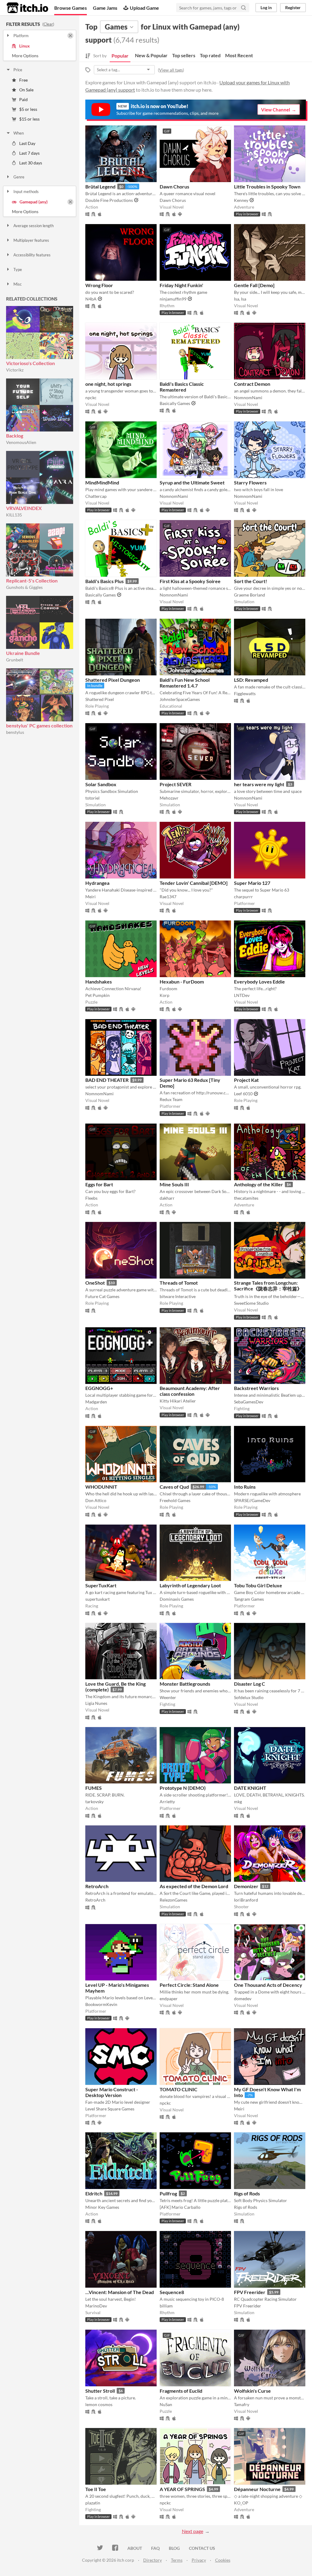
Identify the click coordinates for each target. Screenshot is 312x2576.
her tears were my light (259, 784)
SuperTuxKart (101, 1585)
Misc (18, 284)
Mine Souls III (174, 1184)
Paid (23, 99)
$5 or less (28, 109)
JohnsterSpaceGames (180, 699)
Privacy (199, 2560)
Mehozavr (169, 798)
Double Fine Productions (109, 200)
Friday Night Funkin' (181, 285)
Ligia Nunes (96, 1703)
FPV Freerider (250, 2292)
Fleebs (91, 1198)
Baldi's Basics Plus (105, 581)
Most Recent (239, 55)
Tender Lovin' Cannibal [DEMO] (194, 883)
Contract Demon (252, 384)
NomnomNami (248, 398)
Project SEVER (175, 784)
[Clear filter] (70, 36)
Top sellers (184, 55)
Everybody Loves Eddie (259, 982)
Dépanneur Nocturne (257, 2489)
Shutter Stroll (100, 2391)
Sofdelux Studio (249, 1697)
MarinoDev (96, 2306)
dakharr (167, 1198)
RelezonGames (174, 1900)
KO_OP (241, 2503)
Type (18, 269)
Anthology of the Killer (259, 1184)
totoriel (92, 798)
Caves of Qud (174, 1487)
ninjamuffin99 (173, 299)
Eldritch (94, 2193)
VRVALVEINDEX (24, 508)
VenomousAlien (21, 442)
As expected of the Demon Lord (194, 1886)
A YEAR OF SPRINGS (182, 2489)
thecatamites (246, 1198)
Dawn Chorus (174, 187)
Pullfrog (168, 2193)
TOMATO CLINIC (179, 2089)
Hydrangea (97, 883)
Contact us (202, 2548)
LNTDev (242, 995)
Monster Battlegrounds (185, 1684)
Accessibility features (32, 255)
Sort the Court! (251, 581)
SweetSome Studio (251, 1303)
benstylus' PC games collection (39, 725)
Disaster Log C (250, 1684)
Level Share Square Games (110, 2109)
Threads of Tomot (179, 1283)
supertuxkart (97, 1599)
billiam (166, 2306)
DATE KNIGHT (250, 1788)
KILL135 (14, 515)
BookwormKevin (101, 2004)
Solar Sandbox (101, 784)
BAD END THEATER (107, 1080)
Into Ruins (245, 1487)
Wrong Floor (99, 285)
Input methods (26, 192)
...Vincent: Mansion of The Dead (120, 2292)
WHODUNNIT (101, 1487)
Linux (25, 46)
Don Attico (96, 1500)
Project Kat (246, 1080)
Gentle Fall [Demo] (254, 285)
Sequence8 (172, 2292)
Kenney (241, 200)
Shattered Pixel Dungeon (113, 680)
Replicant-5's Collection (32, 581)
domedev (243, 1999)
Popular (120, 56)
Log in (266, 7)
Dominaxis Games (177, 1599)
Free (23, 80)
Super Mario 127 (252, 883)
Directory (152, 2560)
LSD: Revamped (251, 680)
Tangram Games (249, 1599)
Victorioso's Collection (30, 363)
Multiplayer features (31, 240)
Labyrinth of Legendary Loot (190, 1585)
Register (293, 7)
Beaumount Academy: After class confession (190, 1391)
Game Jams (105, 8)
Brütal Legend (100, 187)
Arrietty (167, 1802)
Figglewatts (245, 693)
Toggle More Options (40, 56)
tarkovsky (94, 1802)
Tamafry (242, 2404)
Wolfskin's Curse (252, 2391)
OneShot (95, 1283)
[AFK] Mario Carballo (180, 2207)
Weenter (168, 1697)
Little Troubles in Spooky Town (267, 187)
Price (18, 70)
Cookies (223, 2560)
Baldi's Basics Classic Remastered (182, 387)
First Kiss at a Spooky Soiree (190, 581)
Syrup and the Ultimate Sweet (192, 482)
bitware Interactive (178, 1296)
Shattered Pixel (100, 699)
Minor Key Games (102, 2207)
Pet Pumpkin (97, 995)
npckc (91, 398)
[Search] (243, 8)
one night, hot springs (108, 384)
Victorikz (15, 370)
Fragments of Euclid (181, 2391)
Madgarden (96, 1402)
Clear (48, 24)
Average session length (34, 226)
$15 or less (29, 119)
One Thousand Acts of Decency (268, 1985)
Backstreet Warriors (256, 1388)
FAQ (155, 2548)
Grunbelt (15, 660)
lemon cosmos (99, 2404)
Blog (174, 2548)
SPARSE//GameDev (252, 1500)
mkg (238, 1802)
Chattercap (96, 496)
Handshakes (99, 982)
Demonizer (246, 1886)
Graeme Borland (250, 595)
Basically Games (175, 403)
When (19, 133)
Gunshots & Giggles (24, 587)
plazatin (93, 2503)
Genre (19, 177)
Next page (193, 2531)
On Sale (26, 90)
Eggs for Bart (99, 1184)
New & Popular (151, 55)
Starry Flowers (250, 482)
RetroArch (97, 1886)
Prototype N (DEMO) (183, 1788)
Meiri (90, 897)
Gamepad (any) (34, 202)
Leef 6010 (243, 1094)
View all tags (171, 70)
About (135, 2548)
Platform (21, 36)
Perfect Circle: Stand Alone (189, 1985)
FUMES (94, 1788)
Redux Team (171, 1099)
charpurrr (243, 897)
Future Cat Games (102, 1296)
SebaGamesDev (249, 1402)
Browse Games (71, 8)
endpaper (169, 1999)
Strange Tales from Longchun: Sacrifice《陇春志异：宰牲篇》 (268, 1286)
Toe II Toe (96, 2489)
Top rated (210, 55)
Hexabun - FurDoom (182, 982)
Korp (165, 995)
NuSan (166, 2404)
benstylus (15, 732)
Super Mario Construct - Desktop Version (112, 2092)
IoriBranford (246, 1900)
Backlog (15, 436)
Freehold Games (175, 1500)
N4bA (91, 299)
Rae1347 (168, 897)
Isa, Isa (240, 299)
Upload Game (144, 8)
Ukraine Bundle (23, 653)
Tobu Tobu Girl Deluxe (258, 1585)
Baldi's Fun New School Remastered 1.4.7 (185, 683)
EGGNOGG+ (99, 1388)
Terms (177, 2560)
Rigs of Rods (247, 2193)
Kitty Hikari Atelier (178, 1401)
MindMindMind (102, 482)
